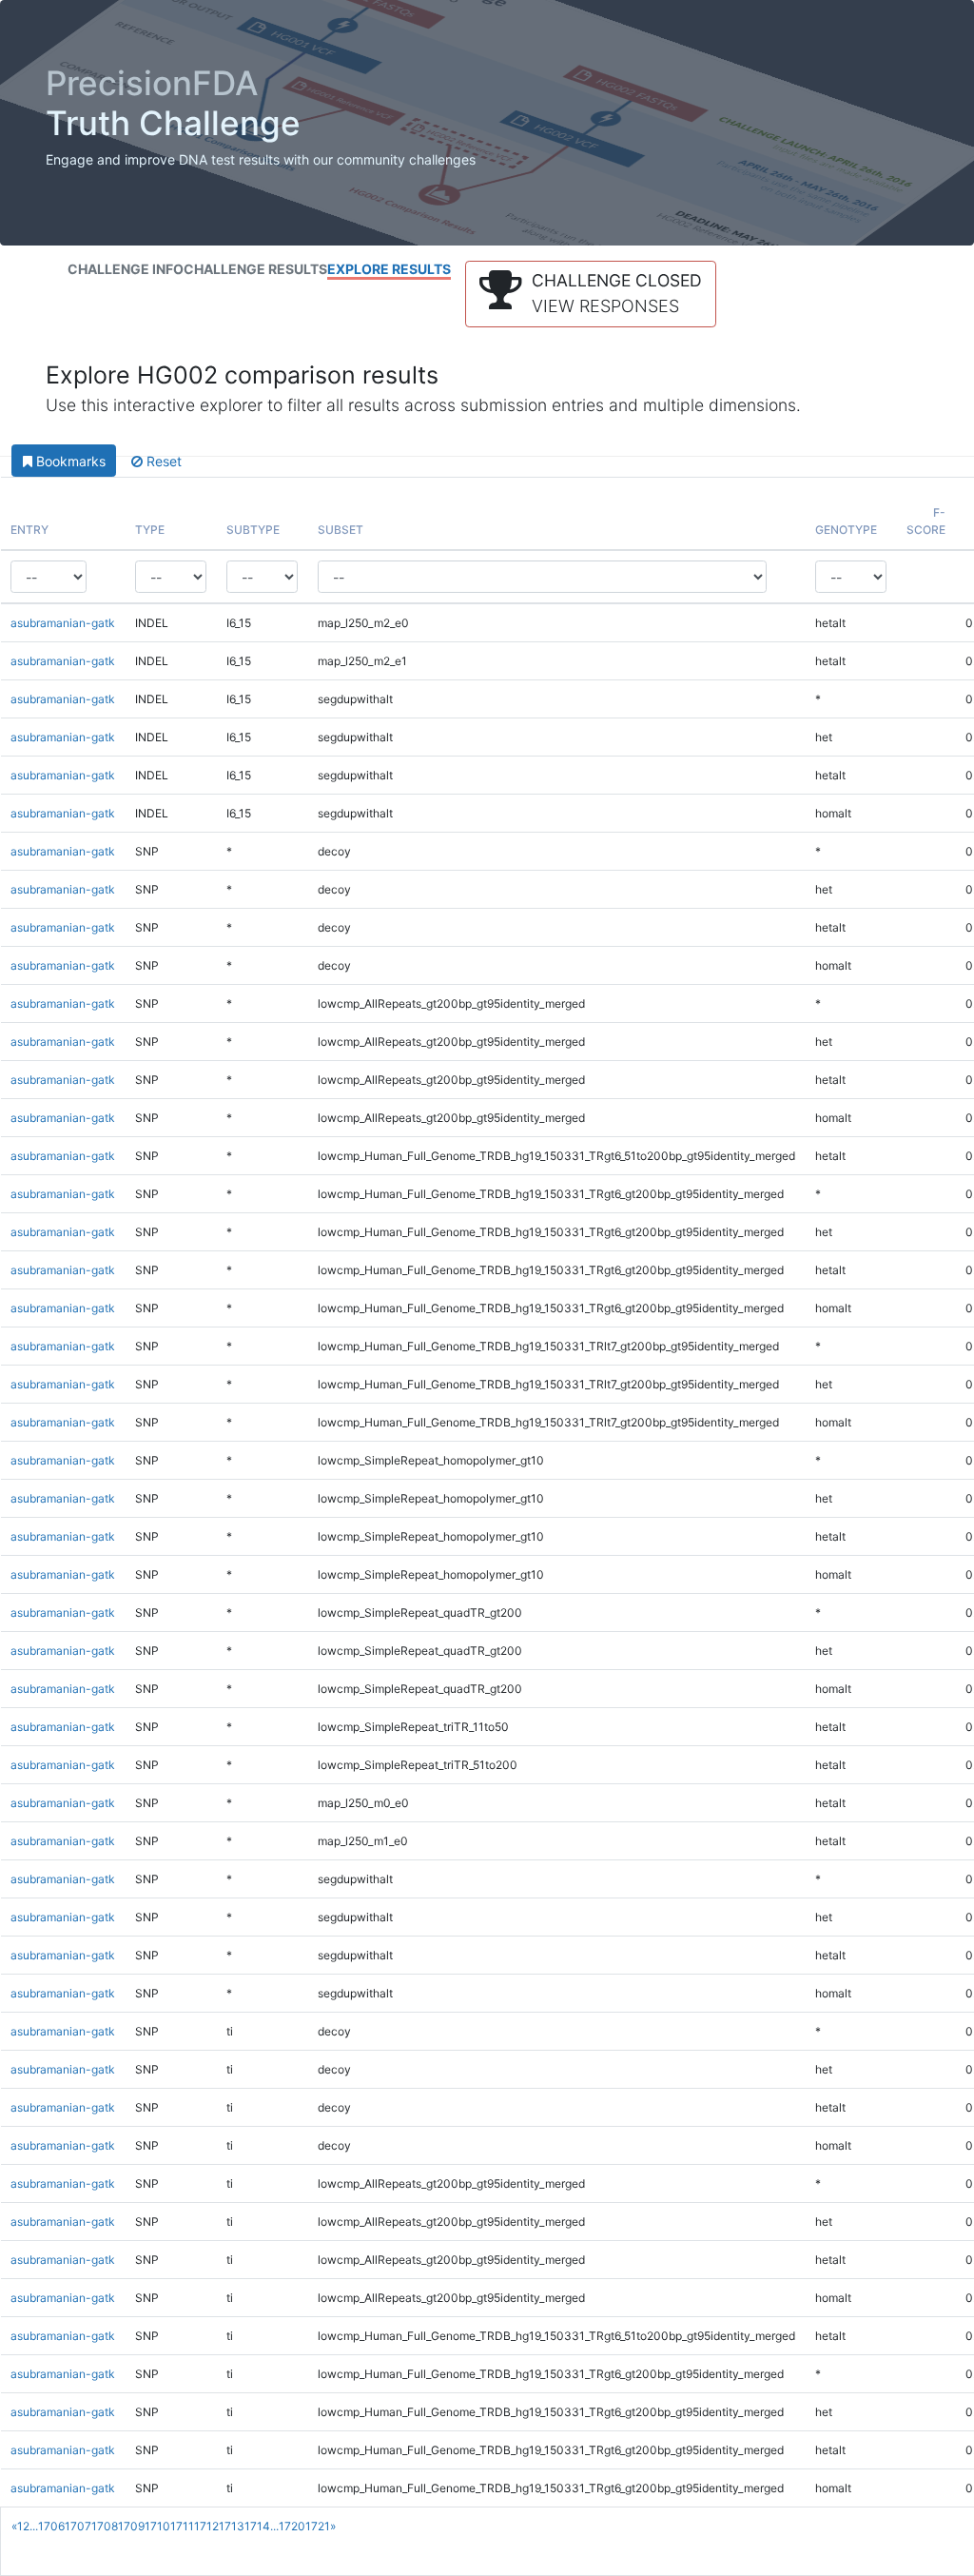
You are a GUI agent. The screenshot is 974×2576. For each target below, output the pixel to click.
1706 (51, 2526)
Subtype (253, 530)
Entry (29, 530)
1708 (105, 2526)
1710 (157, 2526)
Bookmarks (69, 461)
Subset (341, 530)
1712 (206, 2526)
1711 (182, 2526)
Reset (162, 461)
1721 (318, 2526)
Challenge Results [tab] (255, 269)
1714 (257, 2526)
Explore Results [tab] (389, 269)
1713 (232, 2526)
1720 (292, 2526)
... (34, 2526)
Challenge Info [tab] (126, 269)
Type (150, 530)
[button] (591, 294)
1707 (78, 2526)
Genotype (846, 530)
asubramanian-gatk (63, 623)
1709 (131, 2526)
